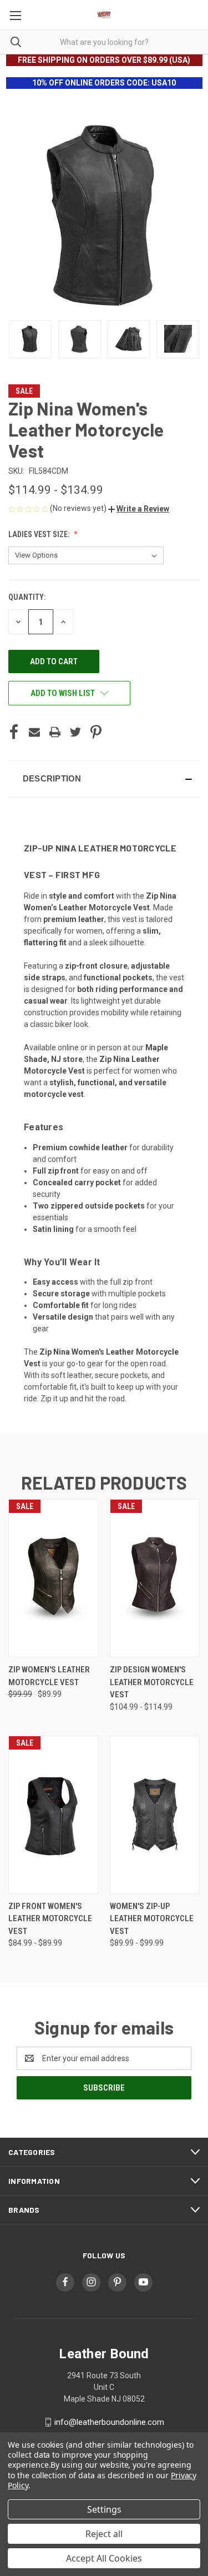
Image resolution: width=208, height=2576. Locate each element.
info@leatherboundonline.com (109, 2422)
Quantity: (27, 597)
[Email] (34, 732)
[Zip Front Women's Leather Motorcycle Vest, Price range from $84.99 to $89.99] (53, 1815)
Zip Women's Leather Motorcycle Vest (49, 1676)
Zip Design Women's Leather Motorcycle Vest (152, 1682)
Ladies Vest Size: (40, 534)
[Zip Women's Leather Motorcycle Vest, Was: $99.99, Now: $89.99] (53, 1578)
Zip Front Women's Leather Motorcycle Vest (50, 1919)
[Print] (55, 732)
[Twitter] (75, 732)
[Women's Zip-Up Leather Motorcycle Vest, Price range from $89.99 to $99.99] (155, 1815)
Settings (104, 2509)
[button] (139, 509)
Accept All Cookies (104, 2558)
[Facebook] (14, 732)
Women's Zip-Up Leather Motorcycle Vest (152, 1919)
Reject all (104, 2534)
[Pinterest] (96, 732)
